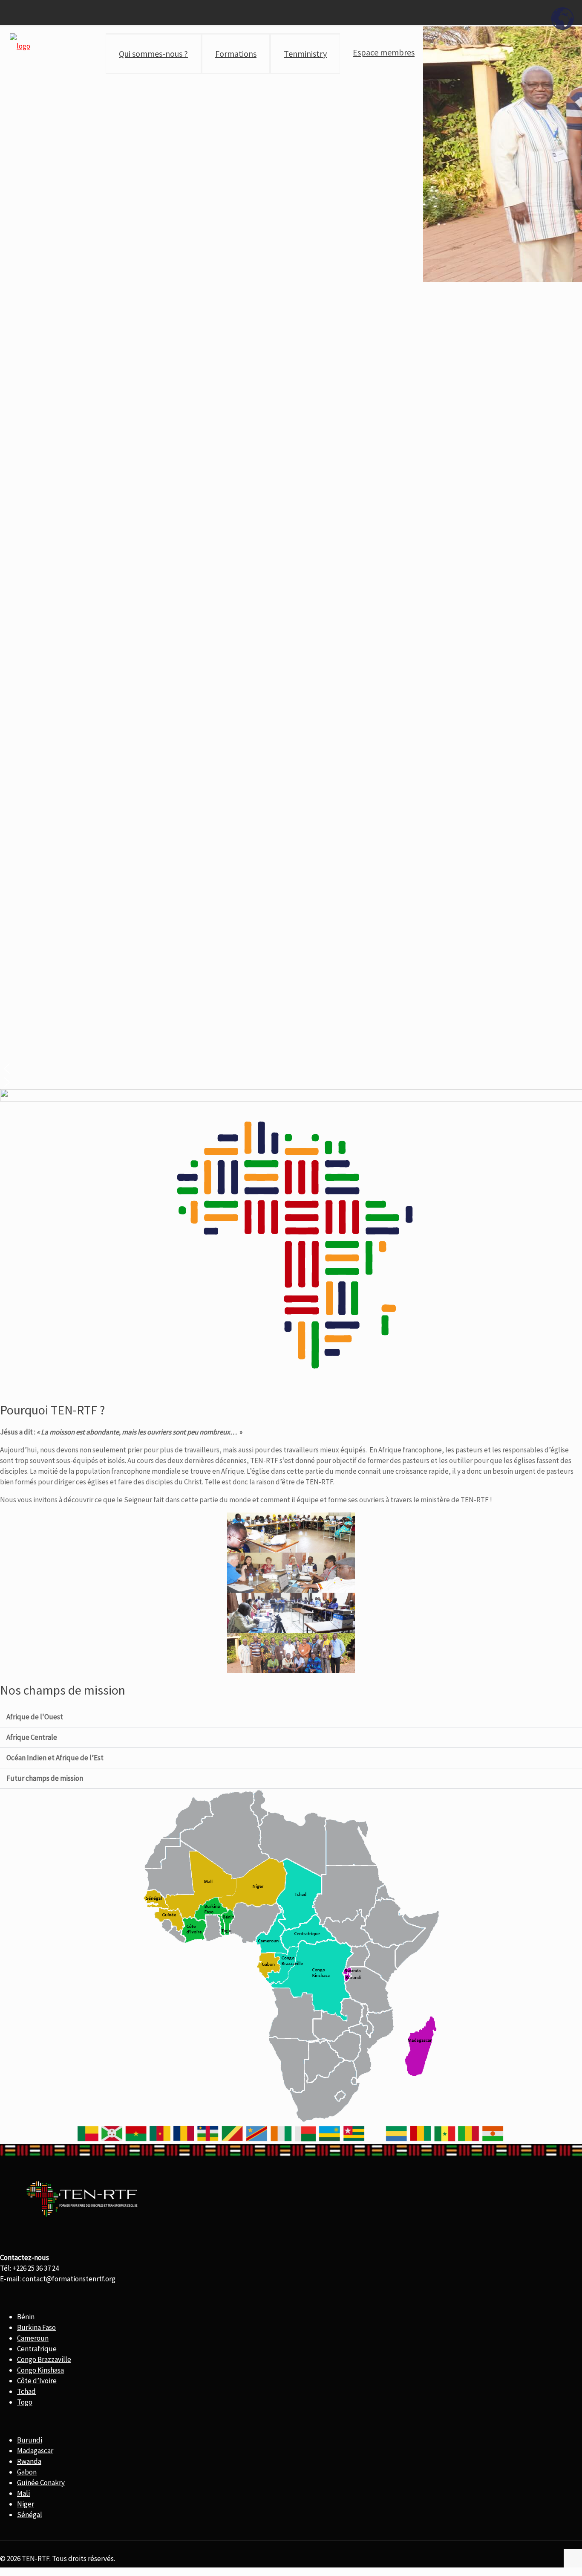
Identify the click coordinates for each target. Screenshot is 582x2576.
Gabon (27, 2472)
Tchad (26, 2391)
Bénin (26, 2317)
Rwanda (29, 2461)
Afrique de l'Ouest (35, 1717)
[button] (291, 1069)
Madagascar (35, 2451)
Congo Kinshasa (40, 2370)
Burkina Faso (36, 2327)
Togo (25, 2402)
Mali (23, 2493)
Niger (26, 2504)
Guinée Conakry (41, 2483)
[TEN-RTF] (20, 45)
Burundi (30, 2440)
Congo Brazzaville (44, 2359)
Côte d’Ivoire (37, 2381)
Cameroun (33, 2338)
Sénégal (30, 2515)
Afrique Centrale (32, 1737)
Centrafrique (37, 2349)
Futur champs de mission (45, 1778)
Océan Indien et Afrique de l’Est (55, 1758)
